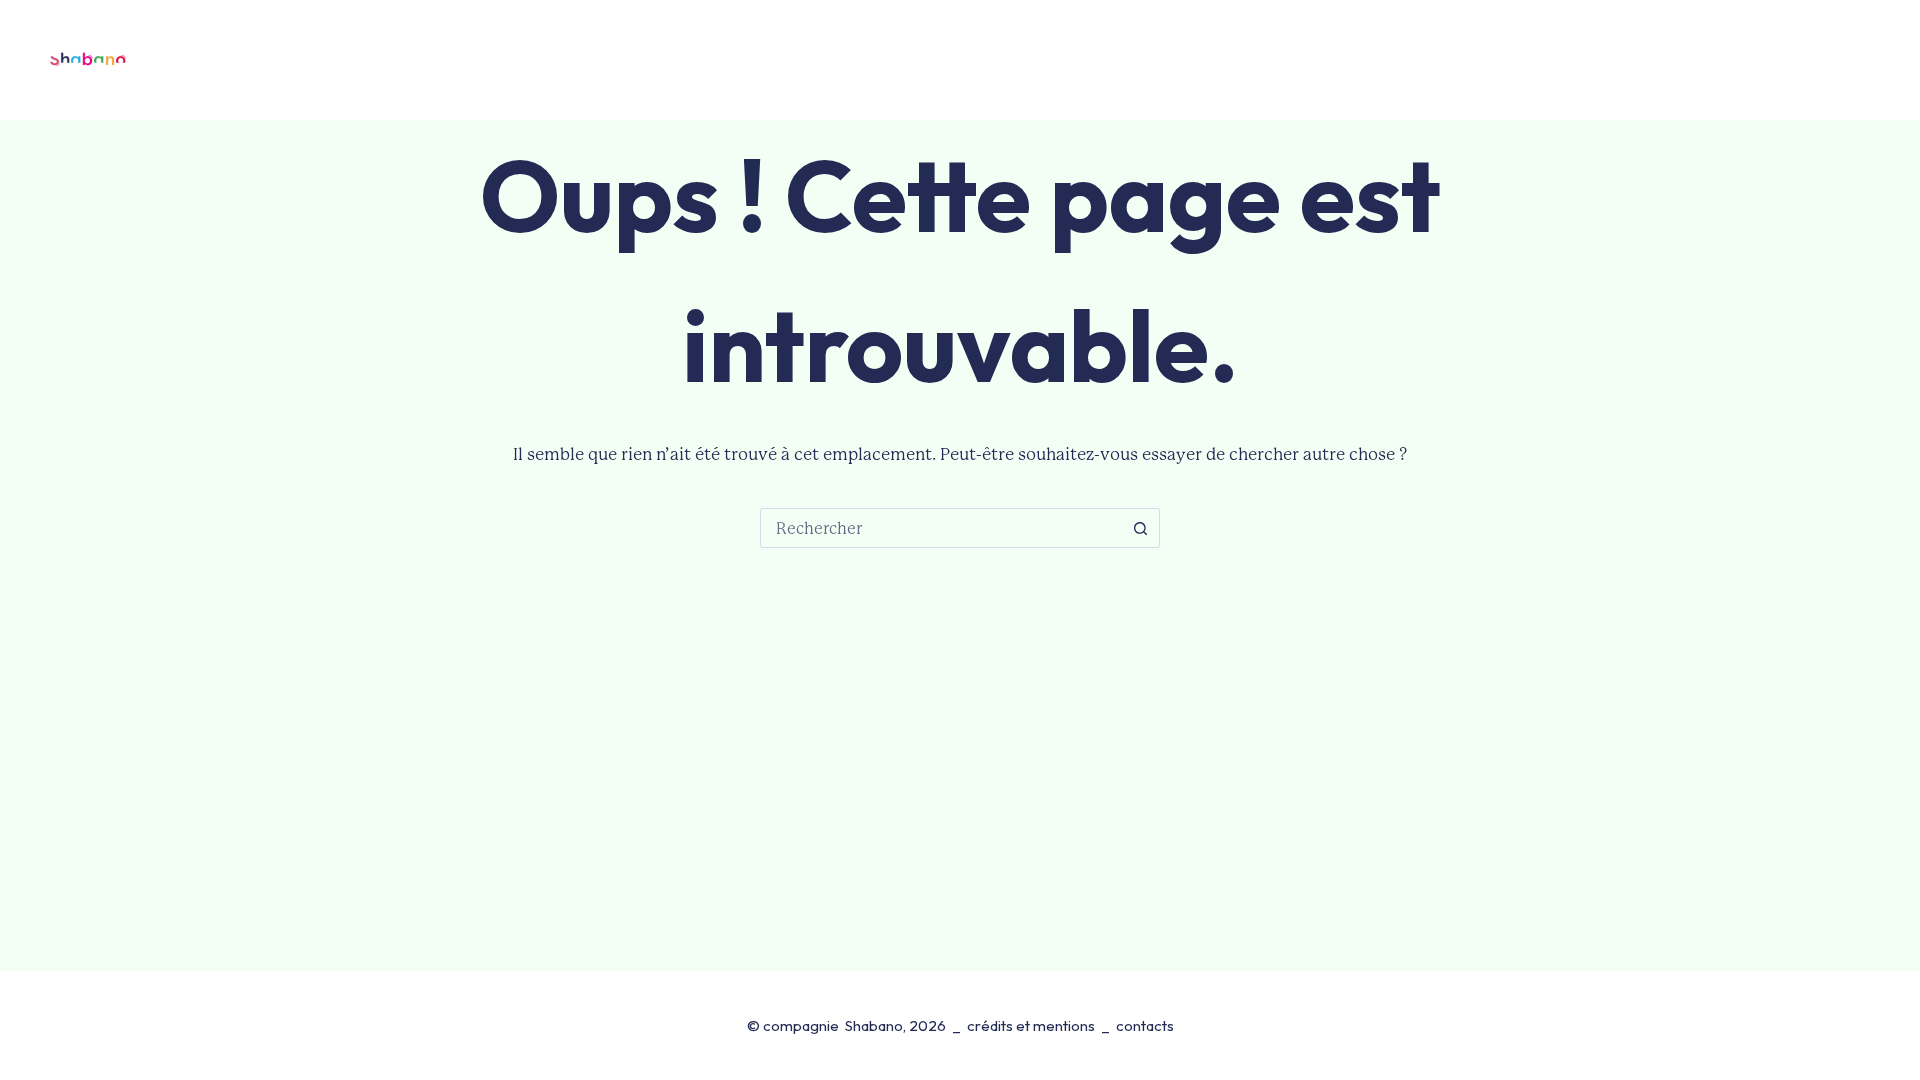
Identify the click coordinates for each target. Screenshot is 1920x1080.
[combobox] (941, 528)
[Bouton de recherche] (1140, 528)
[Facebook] (1843, 60)
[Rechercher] (1796, 60)
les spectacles (641, 59)
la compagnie (941, 59)
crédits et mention (1027, 1025)
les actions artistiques (1137, 59)
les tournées (801, 59)
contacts (1297, 59)
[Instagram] (1881, 60)
